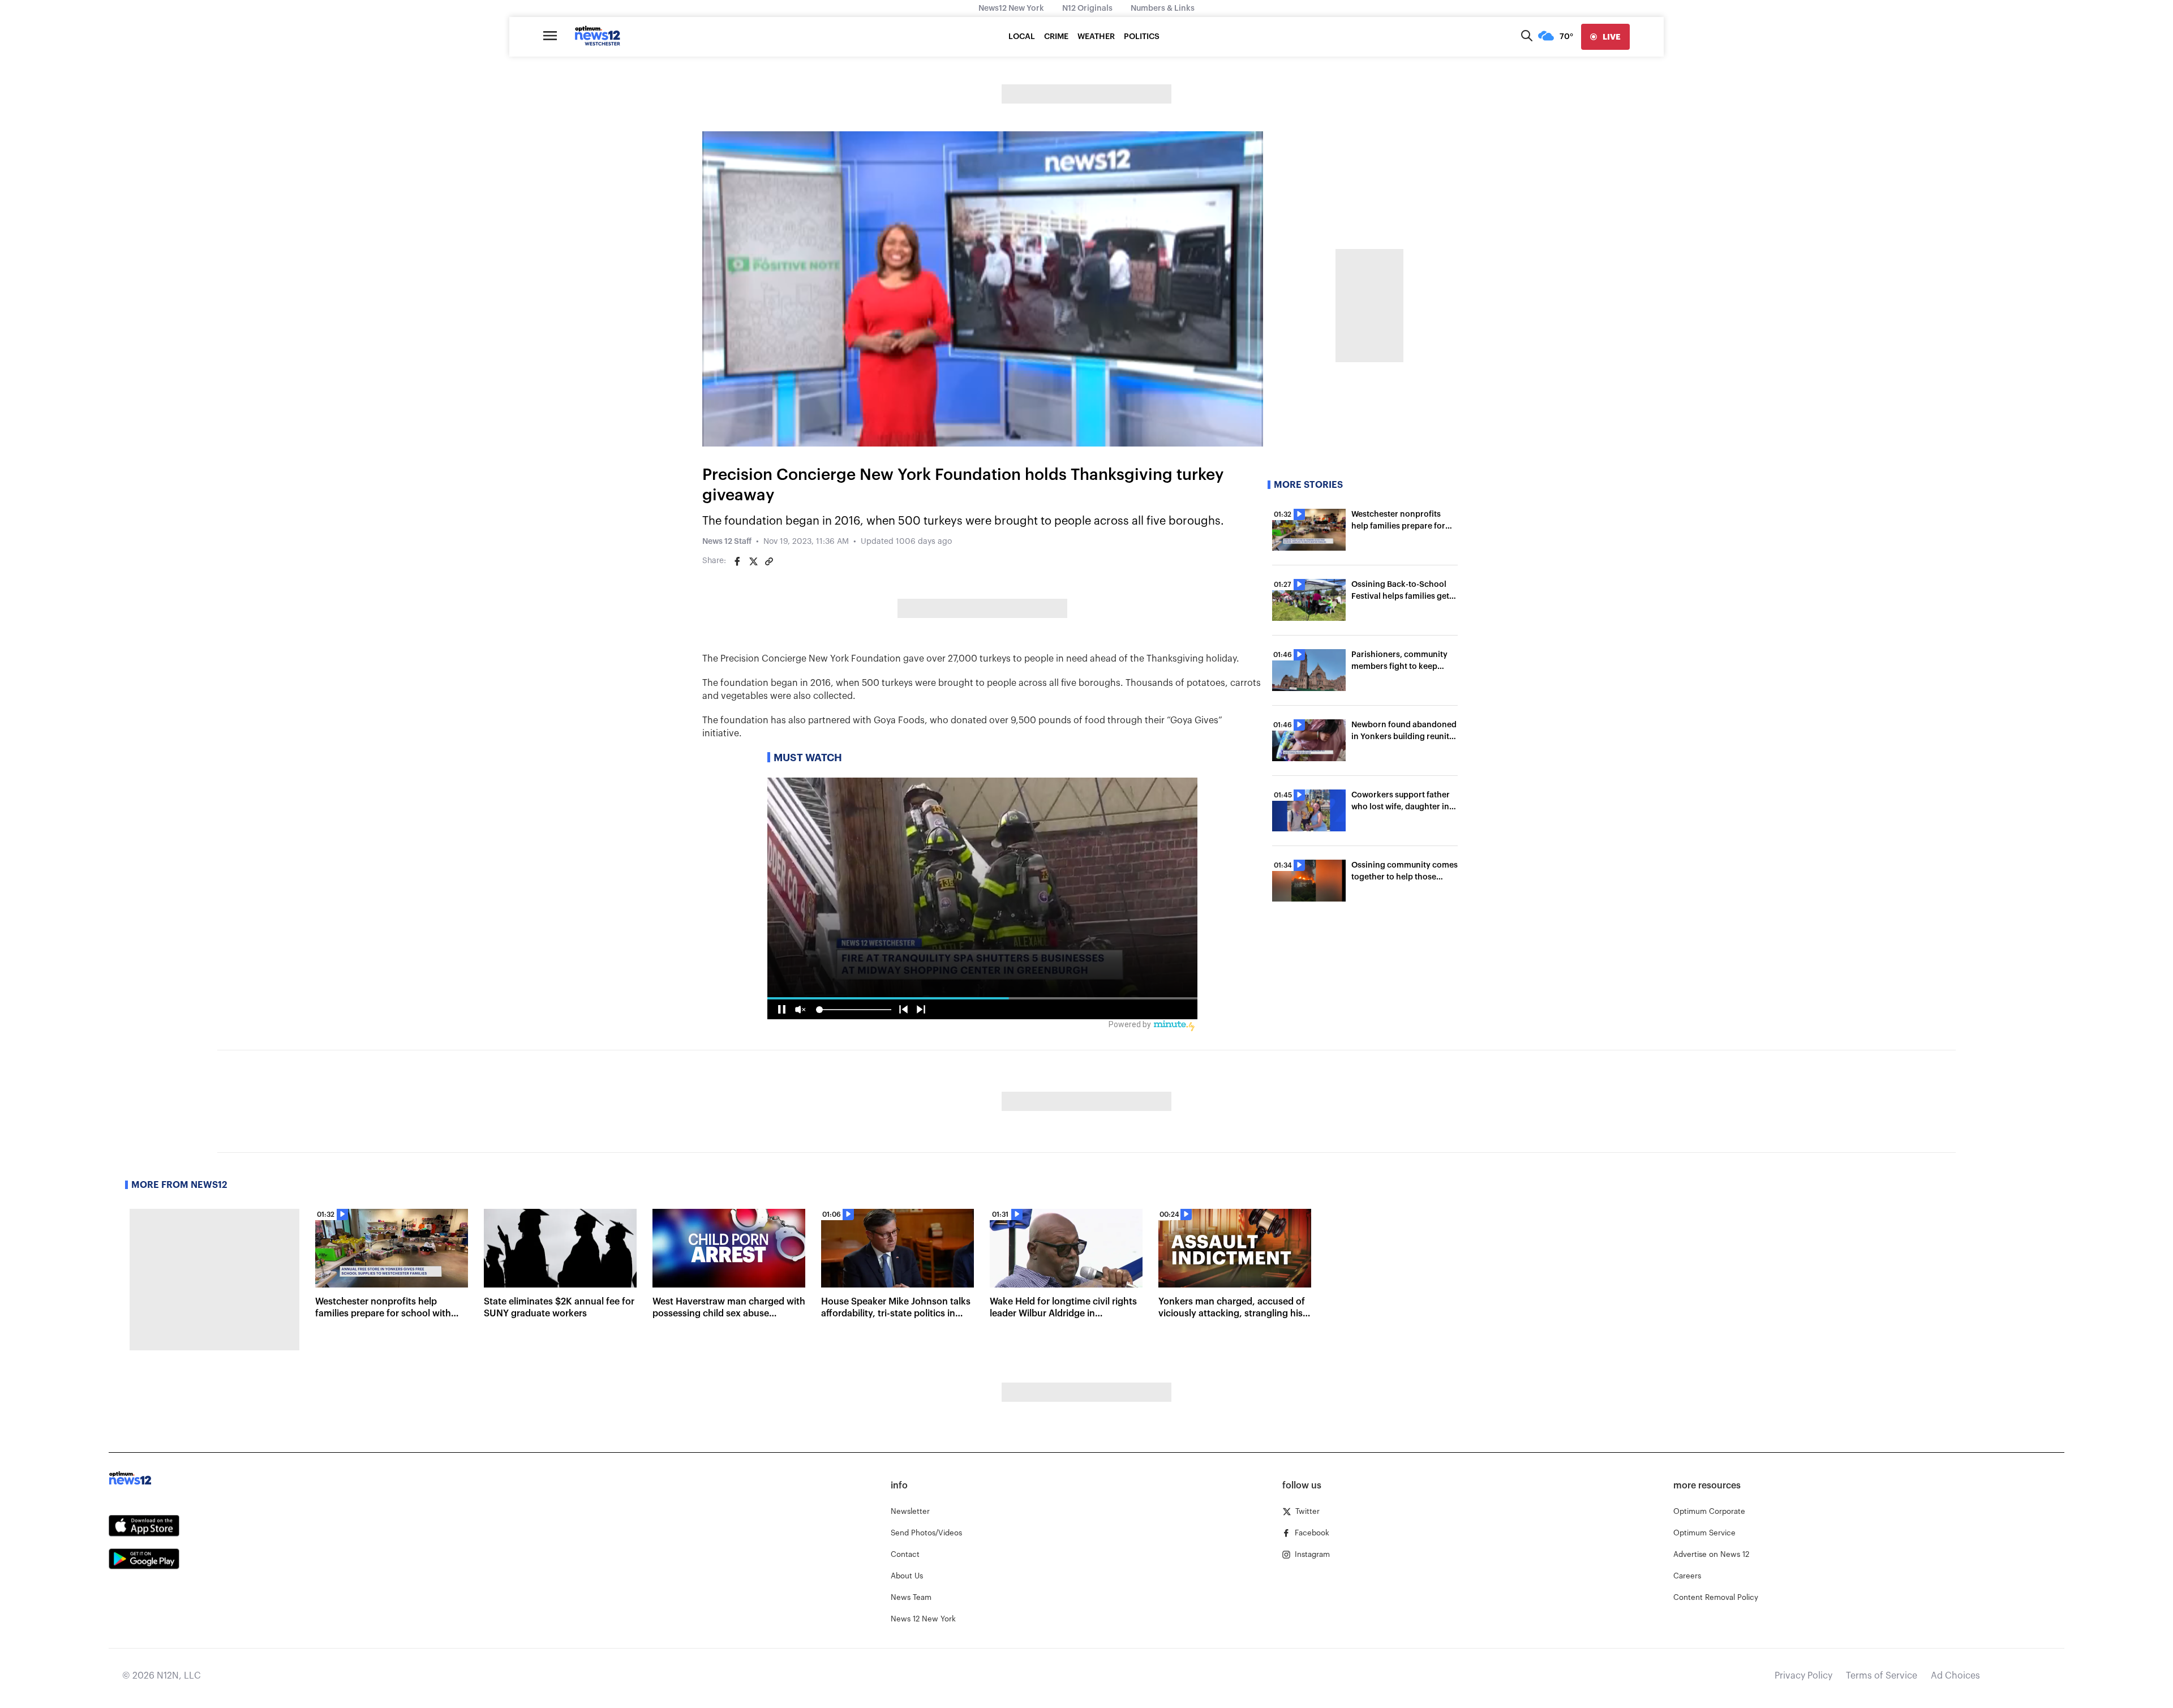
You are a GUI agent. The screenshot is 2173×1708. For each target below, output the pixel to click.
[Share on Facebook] (737, 561)
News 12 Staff (727, 542)
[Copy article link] (769, 561)
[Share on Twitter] (753, 561)
